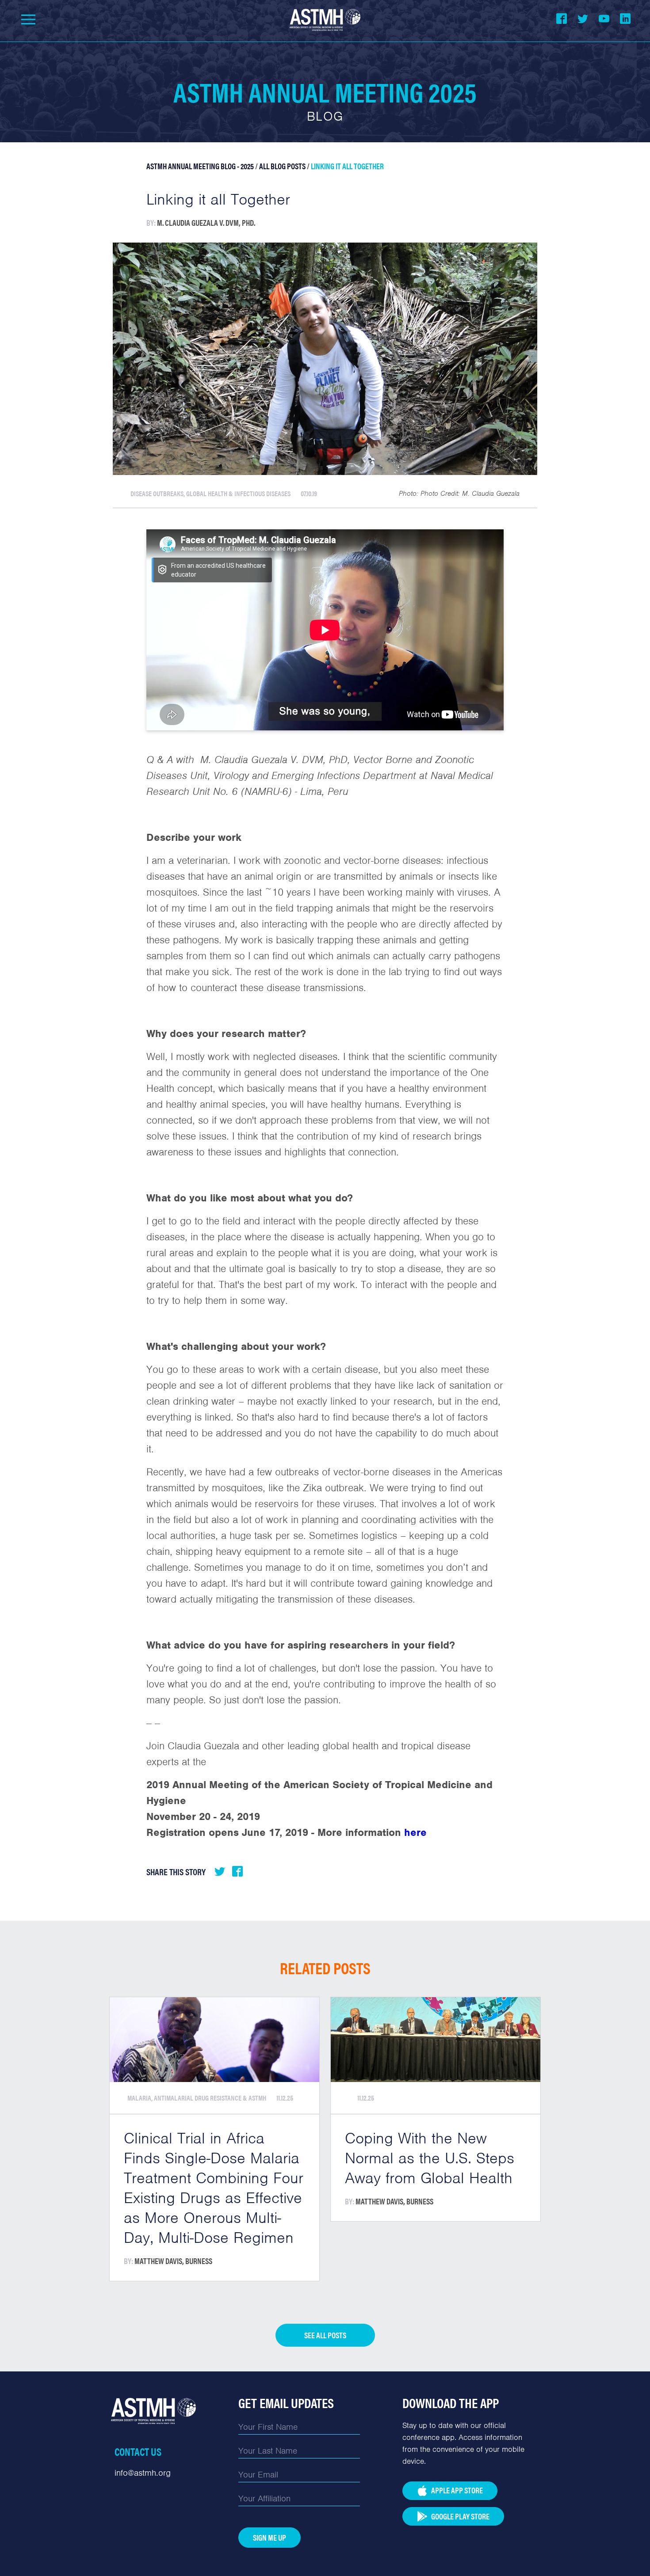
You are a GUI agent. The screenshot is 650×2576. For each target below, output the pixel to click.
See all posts (325, 2335)
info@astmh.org (143, 2473)
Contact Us (138, 2451)
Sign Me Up (270, 2537)
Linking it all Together (347, 166)
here (415, 1832)
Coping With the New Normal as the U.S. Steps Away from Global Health (430, 2158)
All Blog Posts (282, 166)
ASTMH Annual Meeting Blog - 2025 (200, 166)
